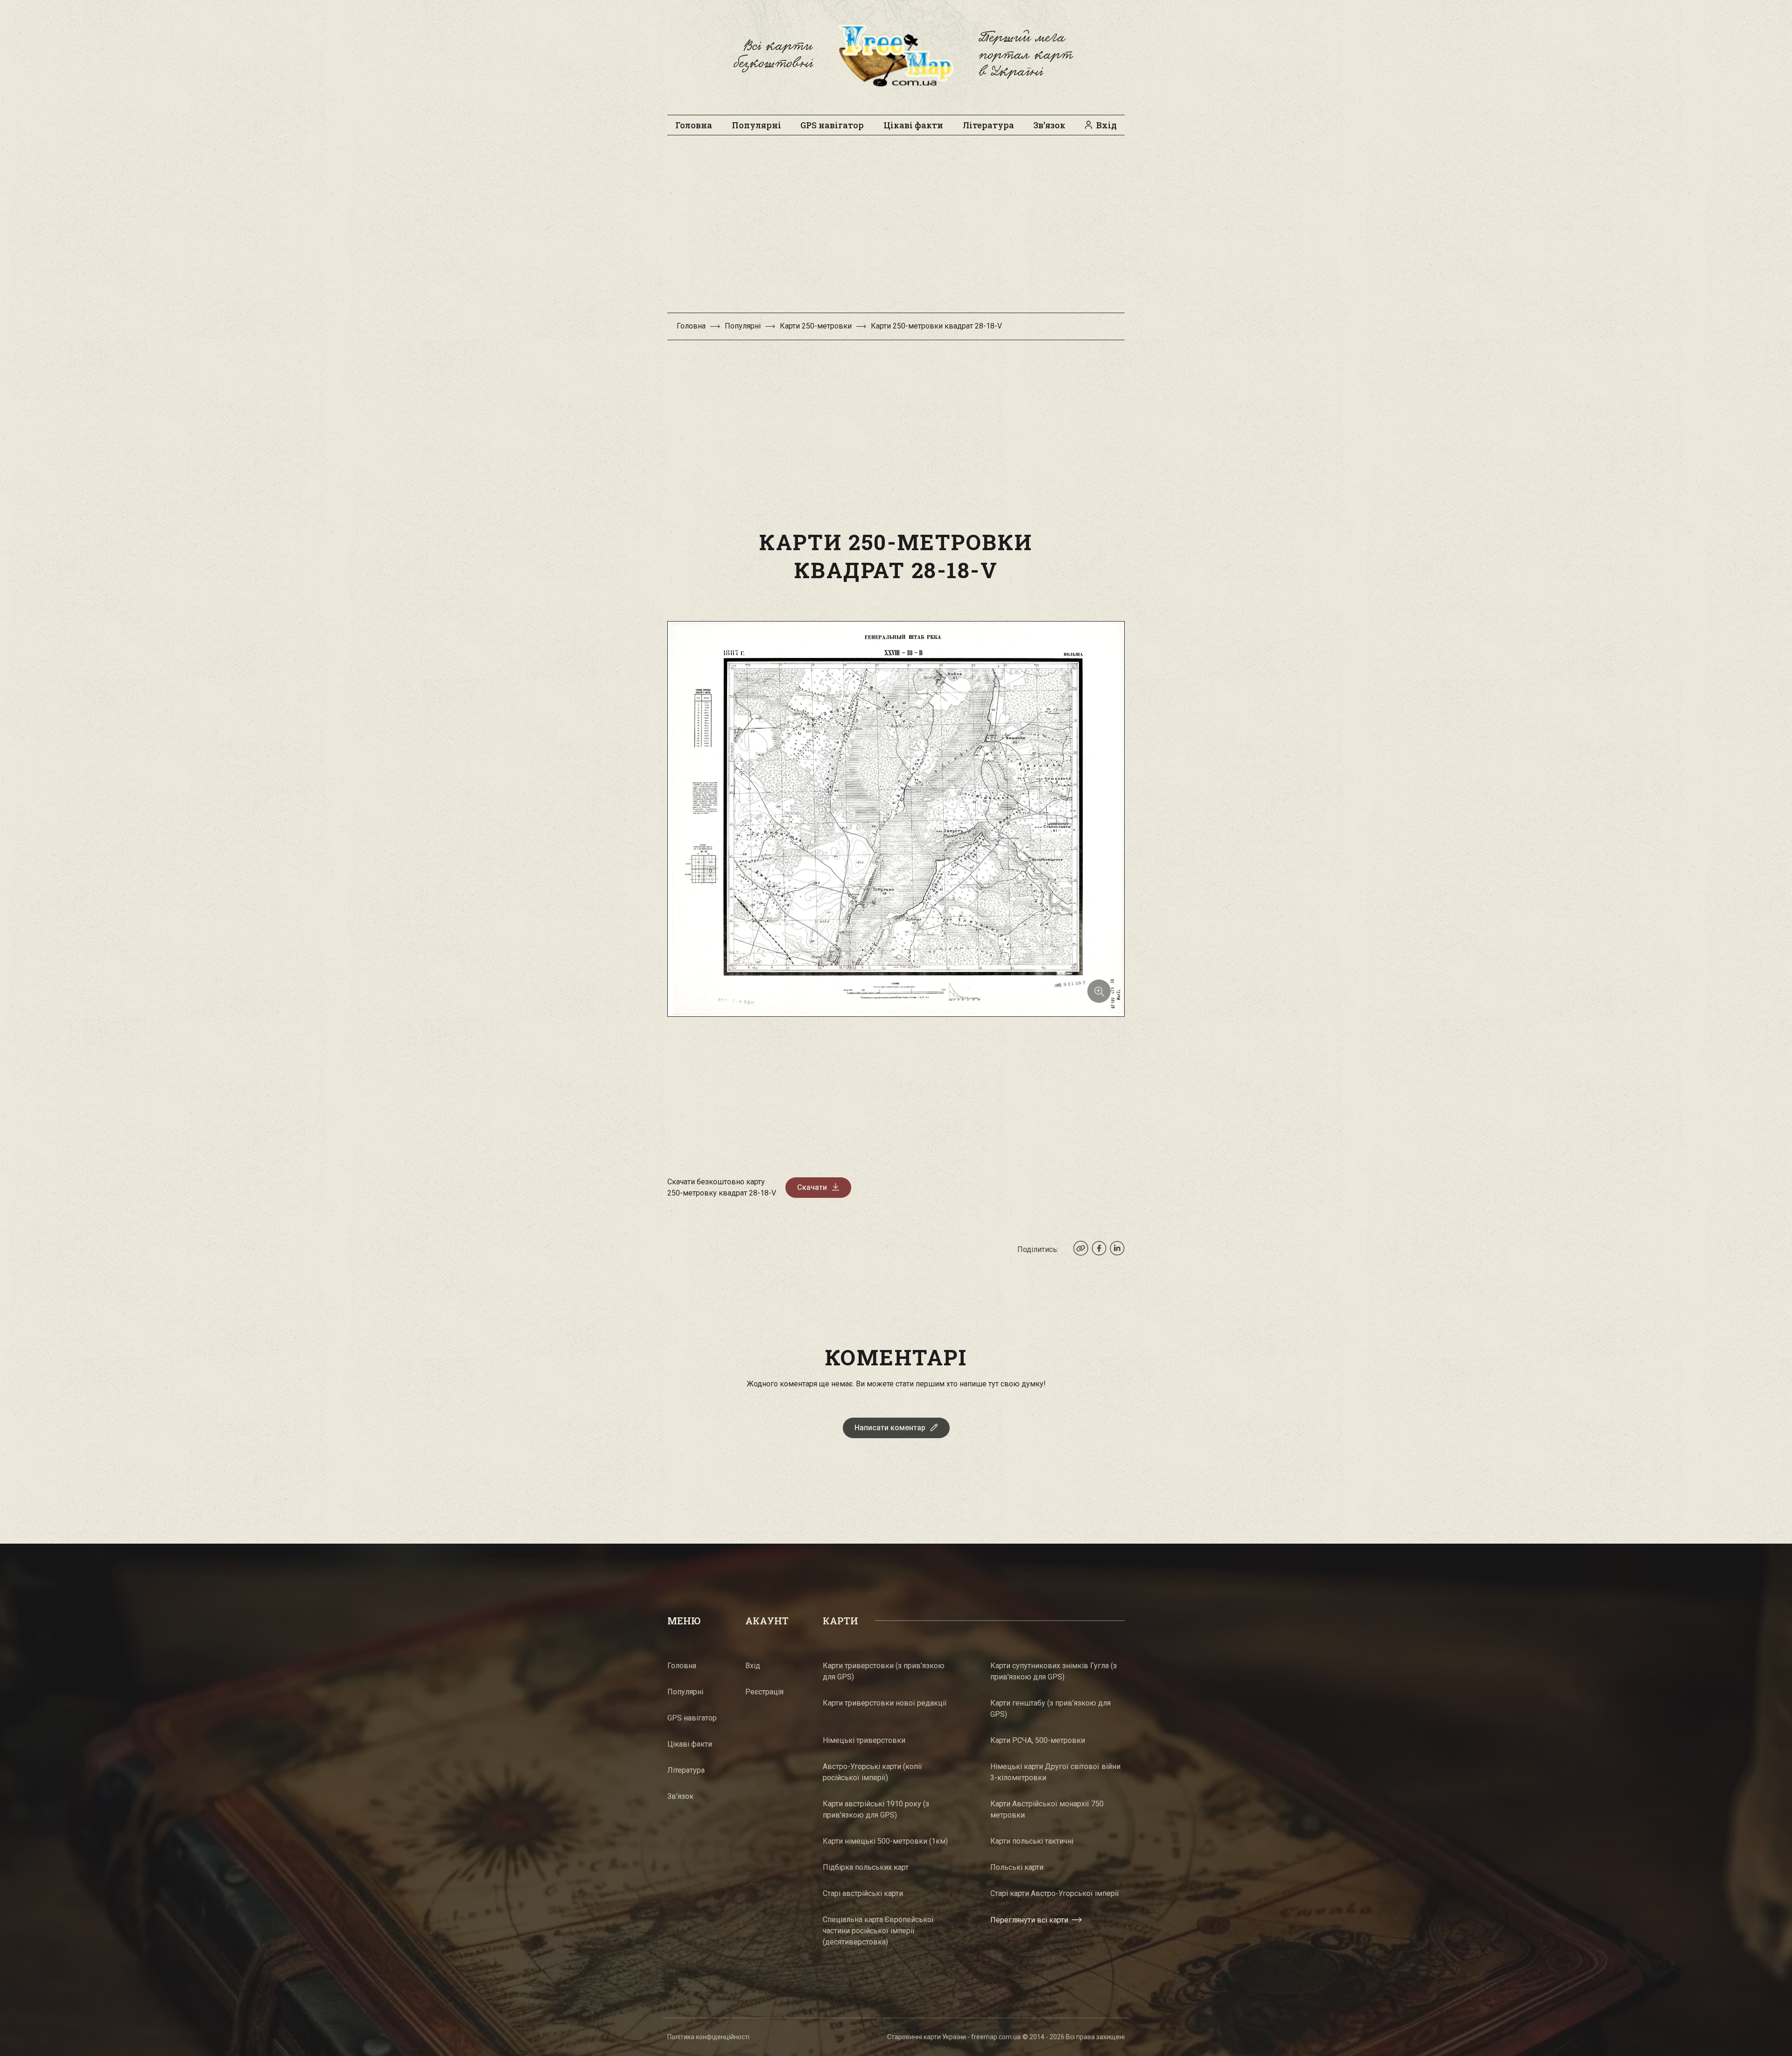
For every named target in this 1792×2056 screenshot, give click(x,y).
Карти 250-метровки (816, 326)
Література (988, 125)
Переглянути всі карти (1029, 1920)
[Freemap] (896, 55)
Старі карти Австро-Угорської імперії (1055, 1893)
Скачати (812, 1187)
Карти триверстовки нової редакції (885, 1703)
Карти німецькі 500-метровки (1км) (885, 1841)
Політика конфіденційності (708, 2037)
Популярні (756, 125)
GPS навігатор (832, 125)
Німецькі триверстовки (864, 1740)
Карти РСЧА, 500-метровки (1038, 1740)
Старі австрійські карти (863, 1893)
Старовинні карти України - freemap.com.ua (954, 2037)
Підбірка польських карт (866, 1867)
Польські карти (1017, 1867)
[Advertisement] (896, 229)
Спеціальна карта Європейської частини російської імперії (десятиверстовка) (878, 1931)
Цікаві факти (913, 125)
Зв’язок (1049, 125)
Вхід (1106, 125)
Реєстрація (764, 1692)
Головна (694, 125)
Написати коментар (890, 1428)
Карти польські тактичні (1032, 1841)
